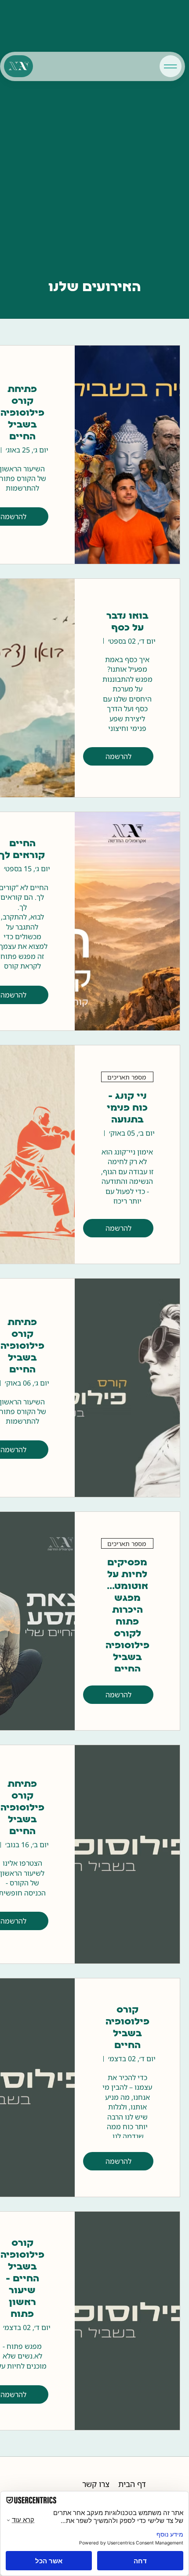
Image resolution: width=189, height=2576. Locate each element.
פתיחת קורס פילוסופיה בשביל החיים (22, 413)
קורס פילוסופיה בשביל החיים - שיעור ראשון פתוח (22, 2279)
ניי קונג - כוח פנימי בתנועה (127, 1108)
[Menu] (171, 66)
